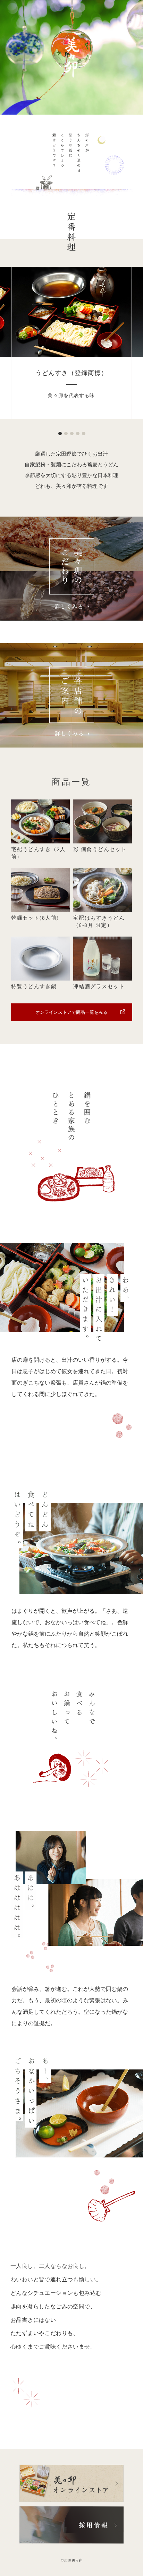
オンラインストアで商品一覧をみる (71, 1012)
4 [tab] (77, 433)
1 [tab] (60, 433)
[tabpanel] (72, 343)
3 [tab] (71, 433)
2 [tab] (66, 433)
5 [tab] (83, 433)
